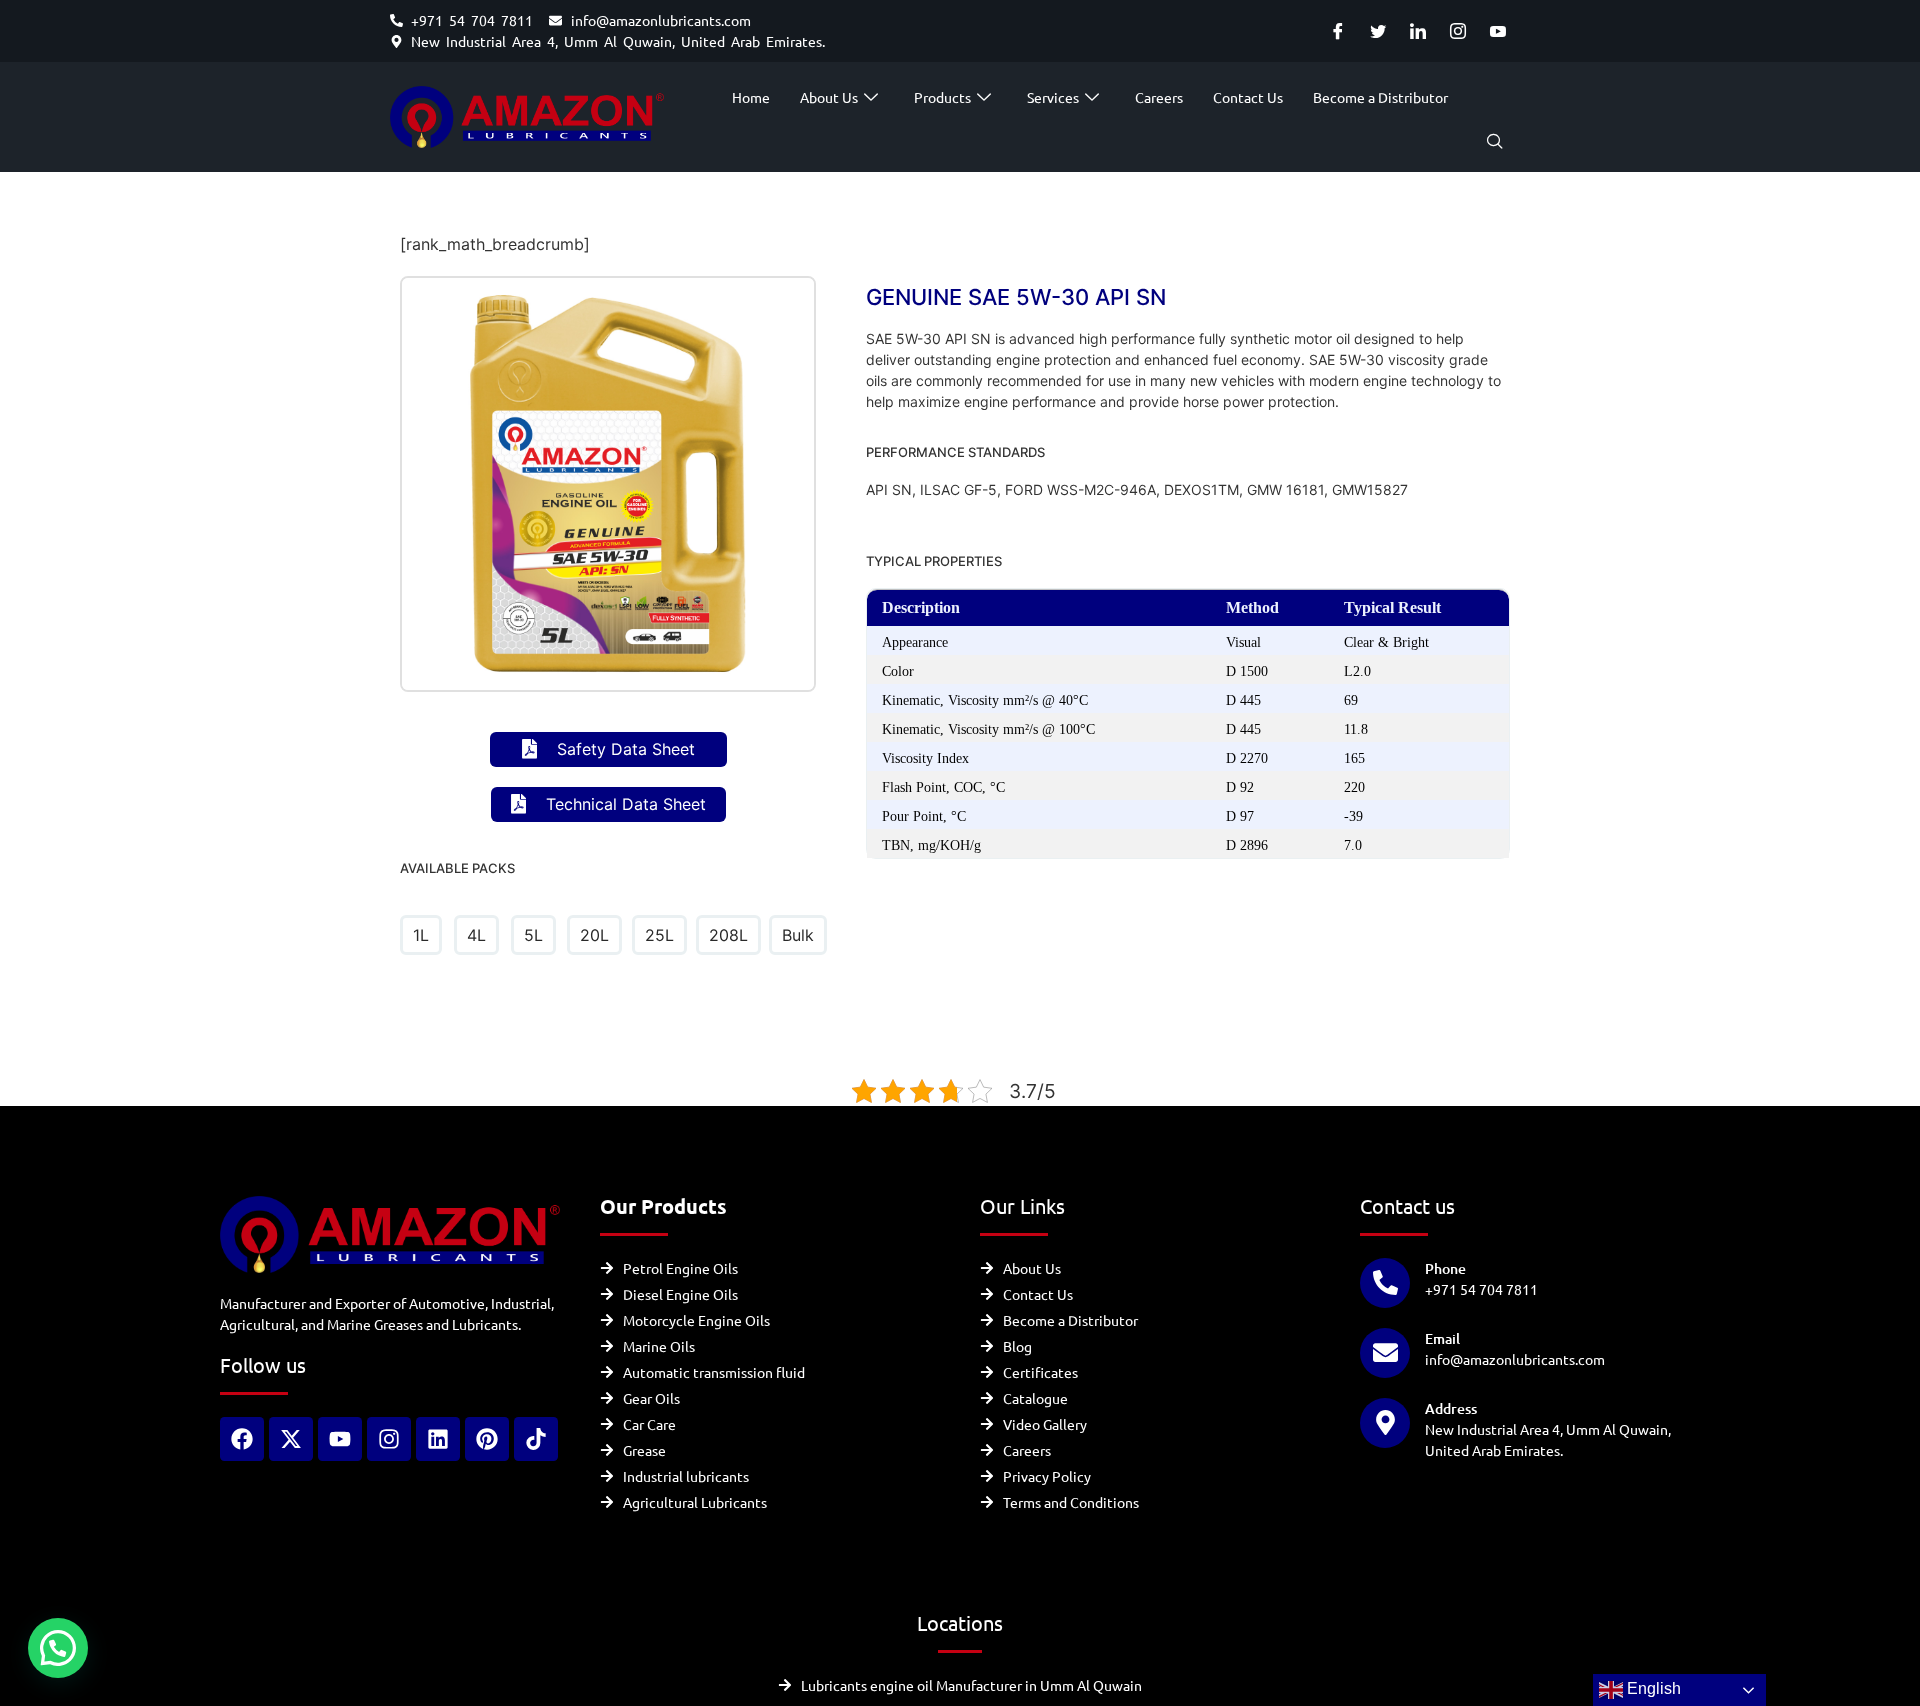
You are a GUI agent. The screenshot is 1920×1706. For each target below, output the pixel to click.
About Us (829, 97)
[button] (1495, 142)
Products (942, 97)
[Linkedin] (438, 1439)
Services (1053, 97)
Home (751, 97)
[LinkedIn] (1417, 31)
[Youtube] (1497, 31)
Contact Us (1248, 97)
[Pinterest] (487, 1439)
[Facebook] (1337, 31)
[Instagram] (1457, 31)
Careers (1159, 97)
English (1652, 1688)
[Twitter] (1377, 31)
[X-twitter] (291, 1439)
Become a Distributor (1380, 97)
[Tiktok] (536, 1439)
